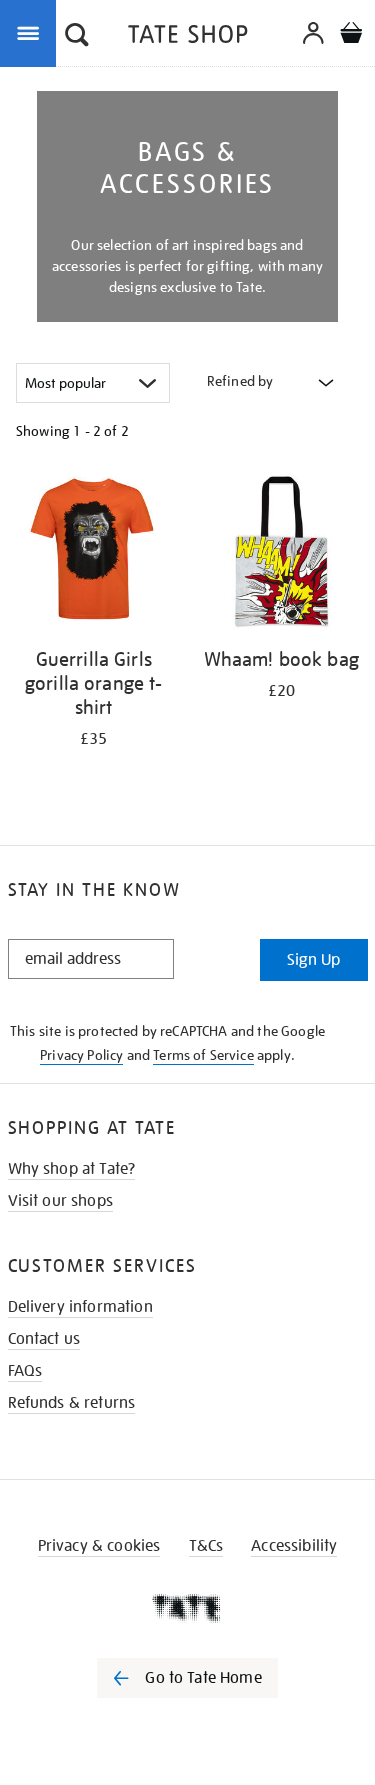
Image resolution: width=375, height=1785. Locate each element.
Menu (32, 32)
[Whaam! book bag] (282, 554)
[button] (77, 37)
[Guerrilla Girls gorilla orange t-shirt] (94, 554)
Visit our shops (60, 1201)
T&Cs (206, 1546)
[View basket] (351, 35)
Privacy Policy (81, 1055)
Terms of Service (203, 1055)
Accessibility (294, 1546)
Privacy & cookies (99, 1546)
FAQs (25, 1371)
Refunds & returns (72, 1403)
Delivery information (80, 1307)
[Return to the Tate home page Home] (188, 37)
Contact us (44, 1339)
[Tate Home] (187, 1608)
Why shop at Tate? (72, 1169)
